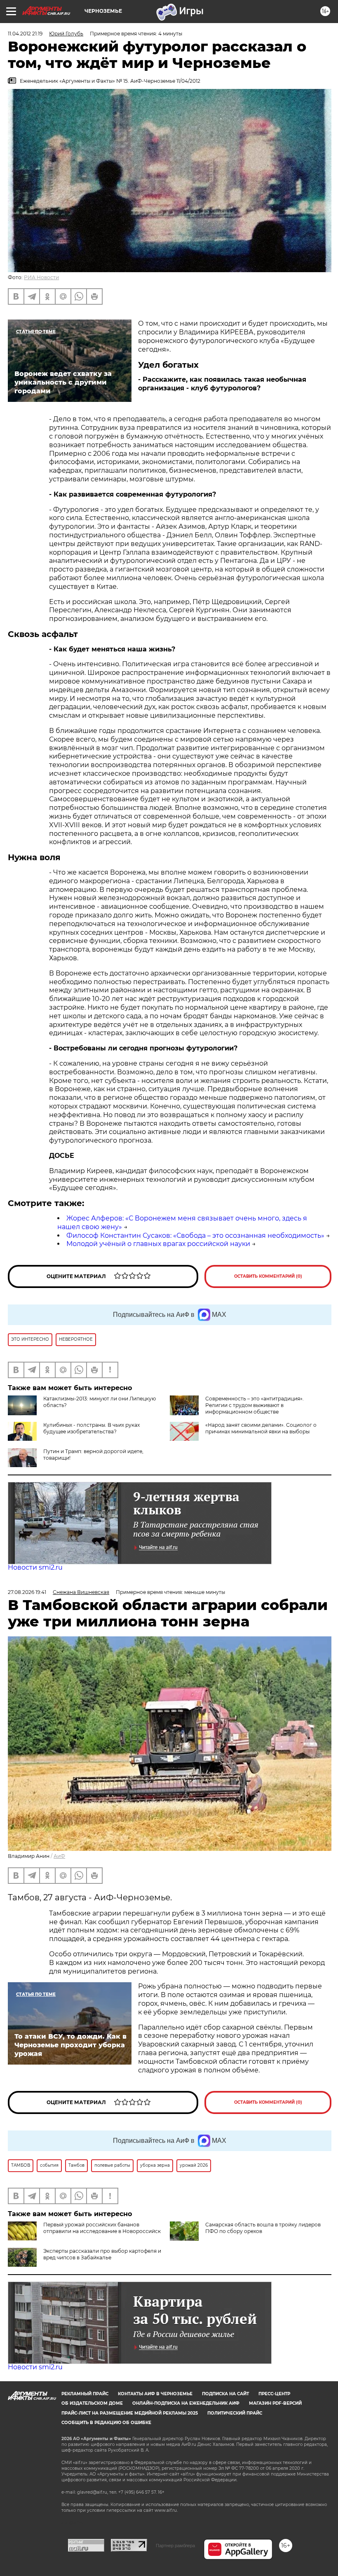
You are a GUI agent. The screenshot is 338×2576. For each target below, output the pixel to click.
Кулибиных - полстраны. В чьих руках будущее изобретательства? (92, 1428)
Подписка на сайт (225, 2394)
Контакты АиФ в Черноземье (155, 2394)
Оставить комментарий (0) (268, 1276)
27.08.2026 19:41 (27, 1592)
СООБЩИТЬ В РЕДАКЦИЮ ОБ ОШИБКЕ (106, 2423)
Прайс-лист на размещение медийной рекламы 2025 (130, 2413)
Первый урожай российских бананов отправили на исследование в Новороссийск (102, 2228)
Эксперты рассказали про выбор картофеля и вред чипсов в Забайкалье (102, 2254)
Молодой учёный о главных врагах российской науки (158, 1244)
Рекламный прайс (85, 2394)
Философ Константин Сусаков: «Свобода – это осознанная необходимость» (195, 1235)
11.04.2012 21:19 (25, 34)
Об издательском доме (92, 2403)
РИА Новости (41, 277)
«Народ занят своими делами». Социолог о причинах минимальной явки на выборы (261, 1428)
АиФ (59, 1856)
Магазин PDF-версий (275, 2403)
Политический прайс (235, 2413)
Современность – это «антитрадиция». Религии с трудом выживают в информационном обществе (255, 1405)
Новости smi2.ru (35, 1567)
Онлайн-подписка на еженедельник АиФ (186, 2403)
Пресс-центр (274, 2394)
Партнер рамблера (175, 2546)
